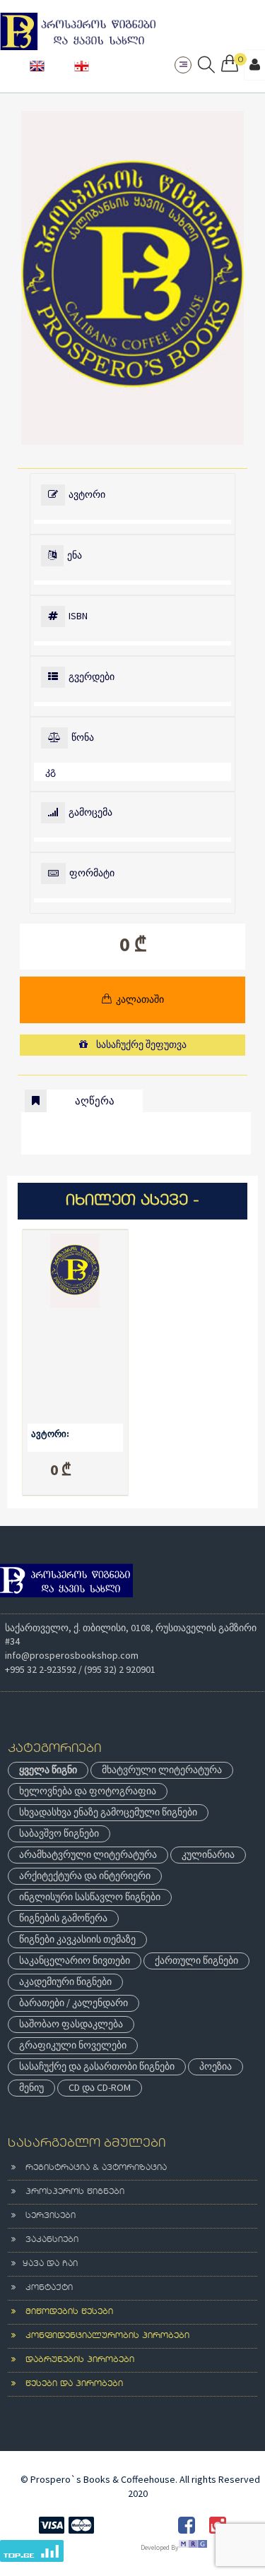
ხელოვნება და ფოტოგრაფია (88, 1791)
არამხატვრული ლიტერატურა (88, 1854)
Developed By (160, 2547)
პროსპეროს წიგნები (70, 2192)
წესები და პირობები (69, 2384)
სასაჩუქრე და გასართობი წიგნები (97, 2066)
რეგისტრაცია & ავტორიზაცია (91, 2168)
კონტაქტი (44, 2288)
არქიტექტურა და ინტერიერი (85, 1876)
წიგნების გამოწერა (63, 1918)
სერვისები (46, 2216)
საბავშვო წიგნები (59, 1833)
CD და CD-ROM (100, 2087)
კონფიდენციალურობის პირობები (102, 2336)
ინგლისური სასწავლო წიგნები (90, 1897)
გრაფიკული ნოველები (73, 2045)
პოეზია (216, 2066)
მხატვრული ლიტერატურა (162, 1770)
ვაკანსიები (47, 2240)
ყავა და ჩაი (47, 2264)
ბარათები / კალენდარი (73, 2003)
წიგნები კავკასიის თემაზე (77, 1939)
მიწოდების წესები (64, 2312)
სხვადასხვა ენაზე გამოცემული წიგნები (108, 1812)
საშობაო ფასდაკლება (71, 2024)
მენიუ (31, 2087)
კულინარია (208, 1854)
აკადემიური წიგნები (65, 1981)
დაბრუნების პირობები (75, 2360)
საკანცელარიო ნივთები (75, 1960)
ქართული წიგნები (196, 1960)
